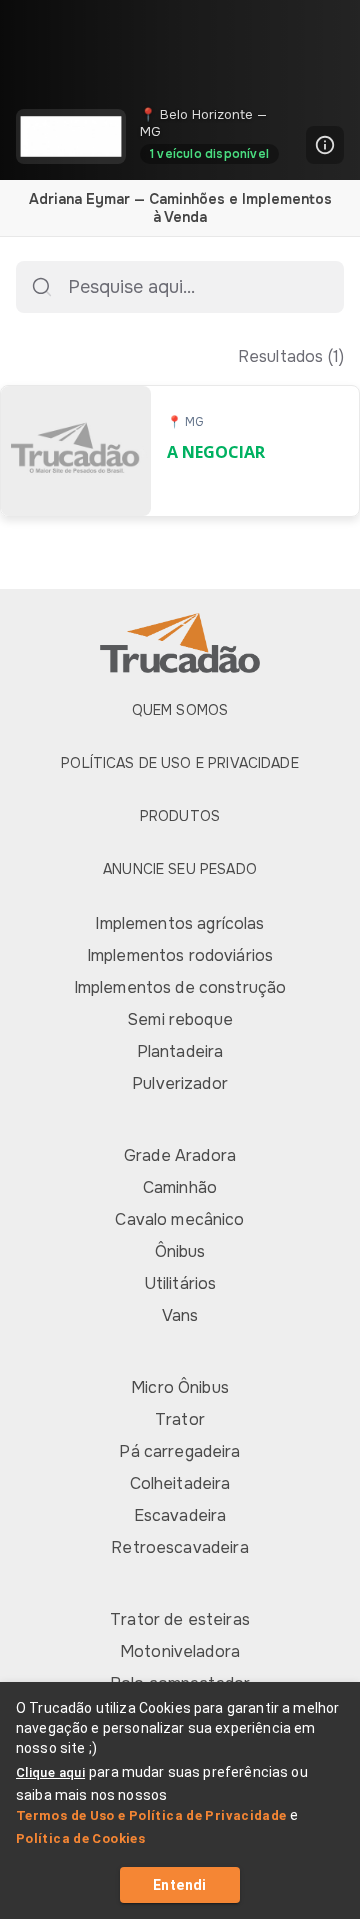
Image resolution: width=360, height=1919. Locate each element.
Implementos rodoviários (180, 955)
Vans (180, 1315)
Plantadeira (180, 1051)
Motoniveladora (180, 1651)
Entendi (180, 1885)
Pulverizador (180, 1083)
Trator (180, 1419)
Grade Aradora (180, 1155)
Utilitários (180, 1283)
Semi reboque (180, 1019)
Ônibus (180, 1251)
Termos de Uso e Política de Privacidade (151, 1815)
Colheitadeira (180, 1483)
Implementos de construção (180, 987)
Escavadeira (180, 1515)
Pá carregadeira (179, 1451)
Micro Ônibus (180, 1387)
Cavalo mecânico (179, 1219)
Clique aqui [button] (50, 1772)
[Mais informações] (325, 145)
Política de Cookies (80, 1838)
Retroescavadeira (179, 1547)
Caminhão (180, 1187)
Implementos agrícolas (179, 923)
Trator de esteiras (180, 1619)
